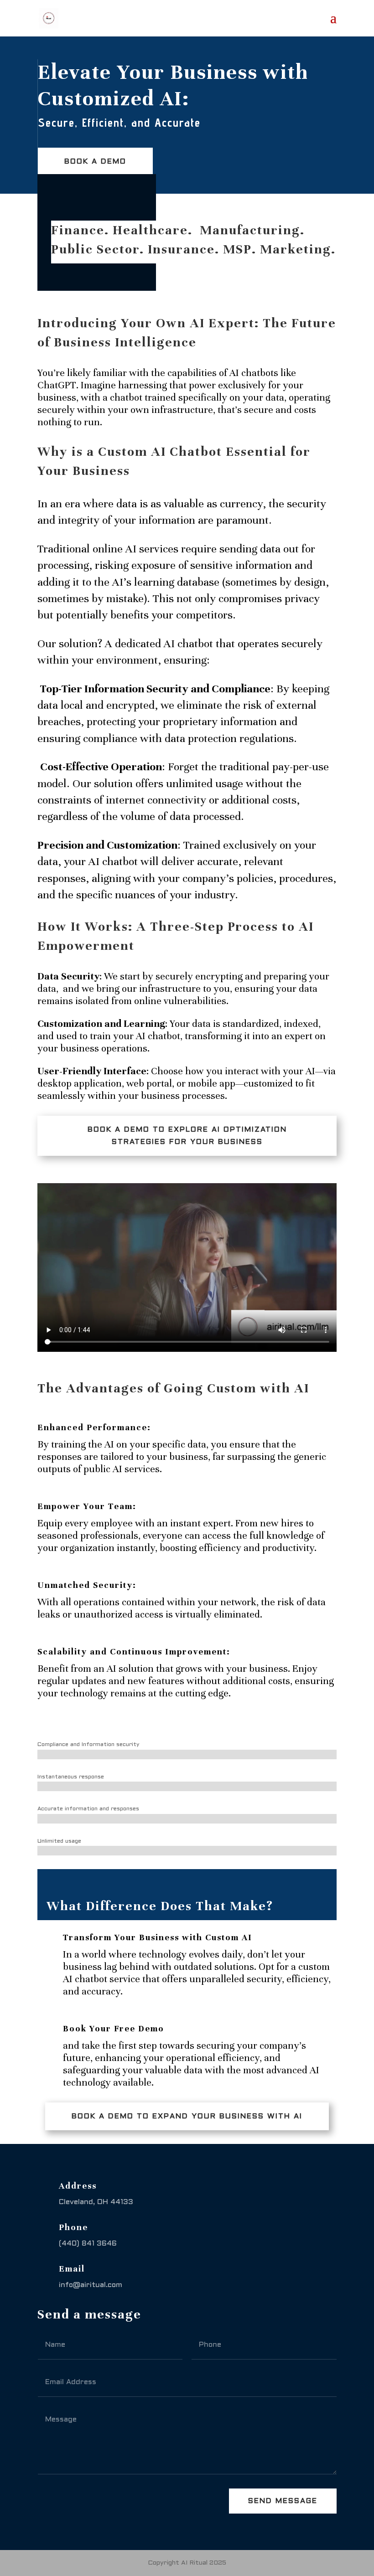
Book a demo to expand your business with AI (187, 2116)
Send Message (283, 2501)
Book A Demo (95, 162)
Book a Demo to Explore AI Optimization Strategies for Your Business (187, 1136)
